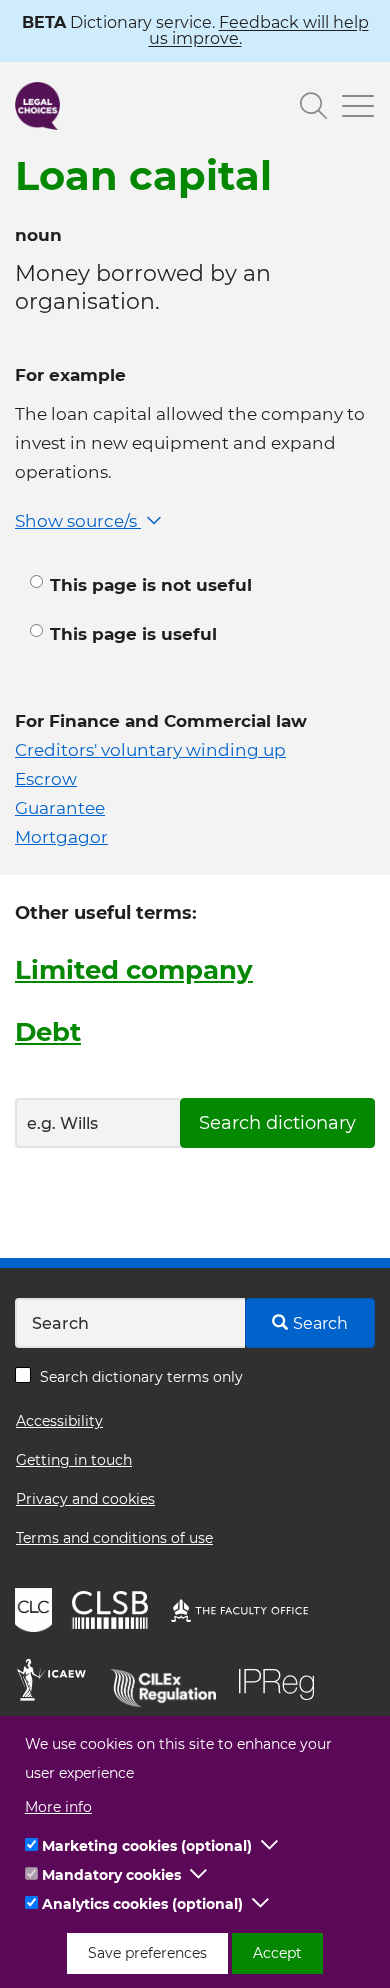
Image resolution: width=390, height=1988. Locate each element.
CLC (36, 1613)
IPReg (282, 1683)
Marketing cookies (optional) (147, 1846)
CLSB (114, 1613)
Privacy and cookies (85, 1499)
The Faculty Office (249, 1613)
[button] (270, 1846)
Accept (277, 1953)
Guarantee (60, 808)
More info (58, 1807)
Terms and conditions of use (114, 1538)
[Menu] (351, 108)
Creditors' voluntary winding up (150, 750)
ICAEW (57, 1683)
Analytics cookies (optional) (142, 1904)
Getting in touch (74, 1460)
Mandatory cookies (111, 1875)
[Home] (37, 106)
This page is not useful (151, 585)
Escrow (46, 779)
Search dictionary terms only (141, 1377)
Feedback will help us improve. (259, 30)
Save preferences (147, 1953)
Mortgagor (61, 837)
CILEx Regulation (170, 1683)
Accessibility (59, 1421)
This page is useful (133, 634)
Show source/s (78, 521)
